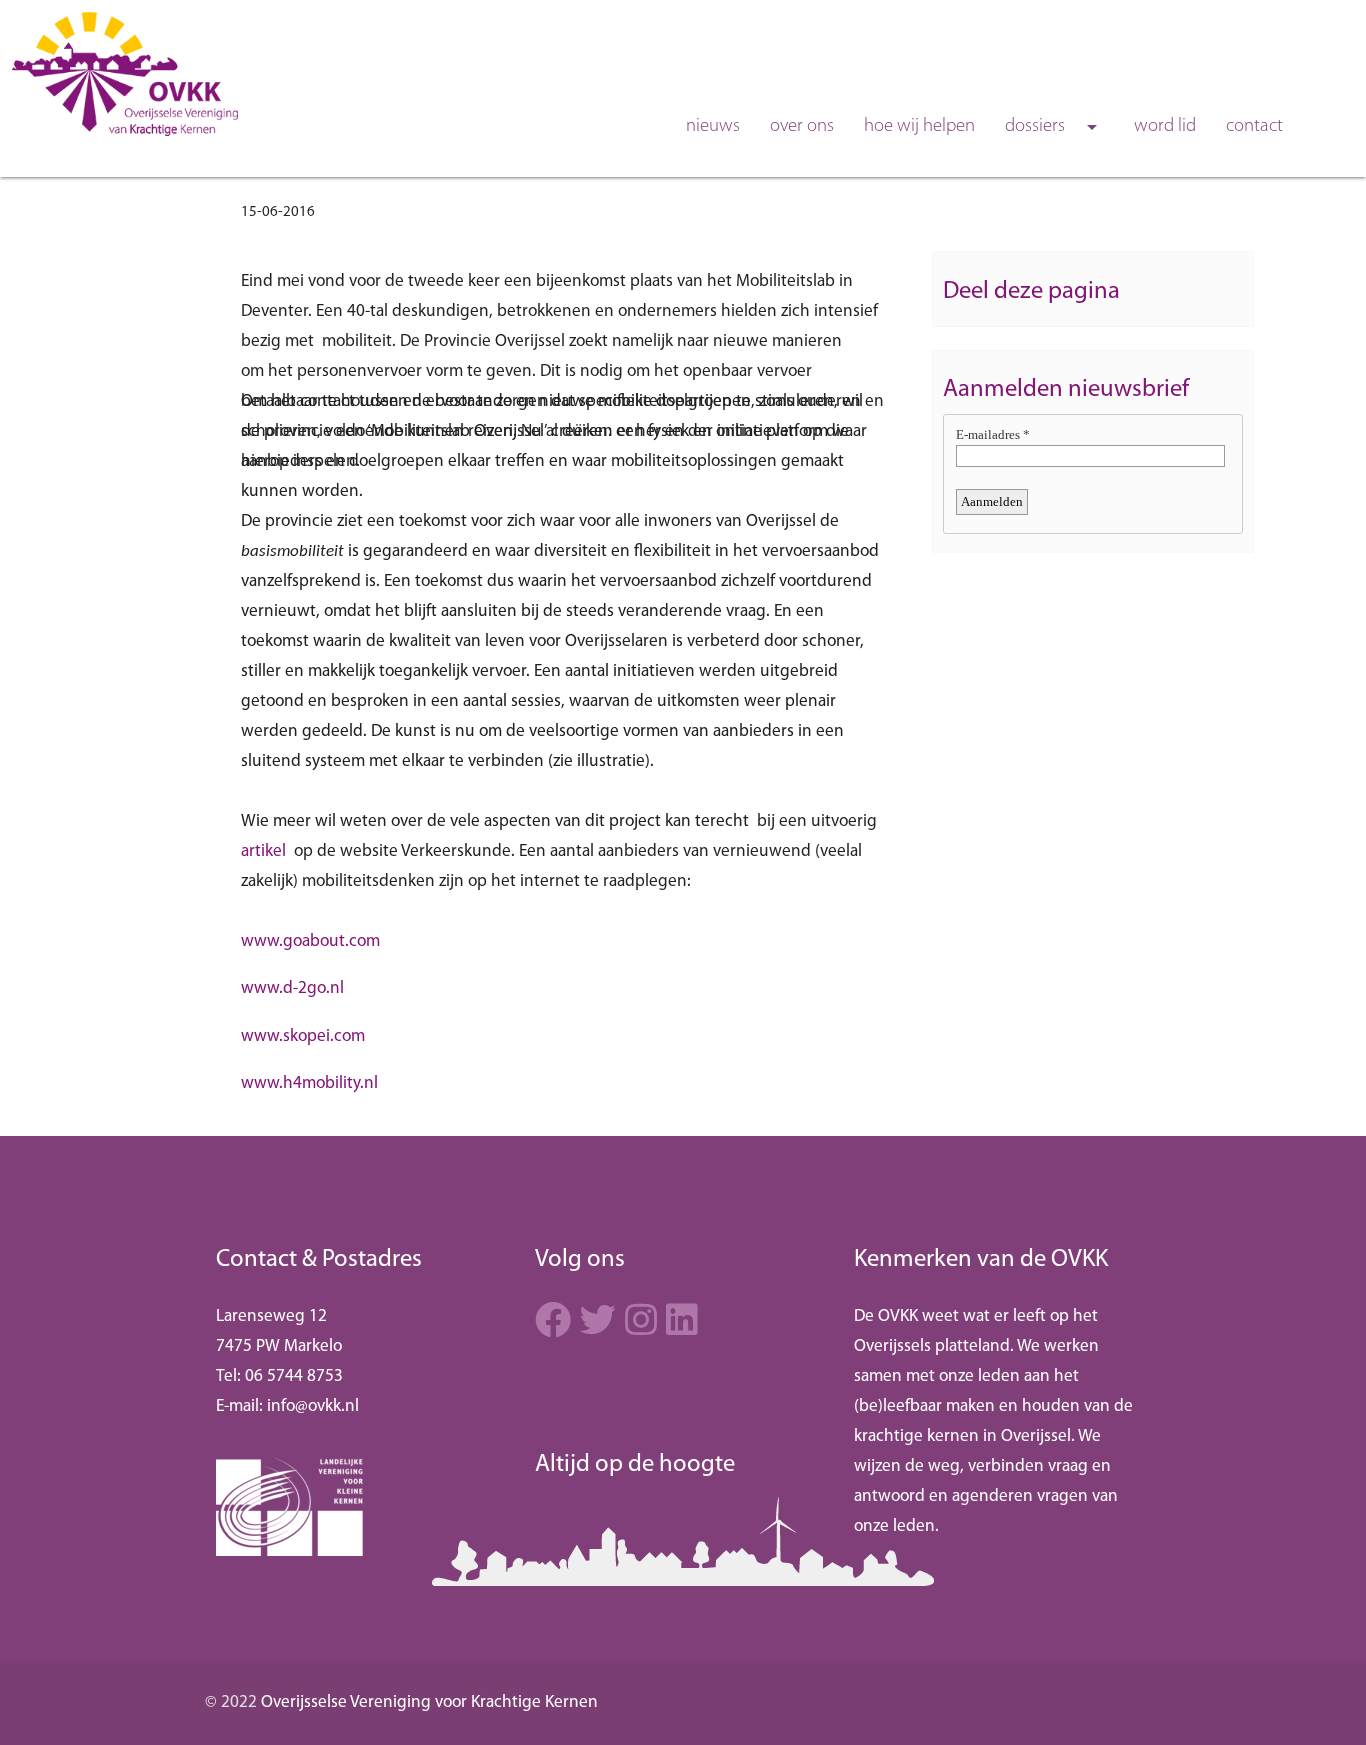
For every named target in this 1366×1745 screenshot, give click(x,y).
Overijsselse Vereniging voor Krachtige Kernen (429, 1702)
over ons (802, 126)
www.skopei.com (303, 1036)
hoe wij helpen (919, 126)
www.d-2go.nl (292, 988)
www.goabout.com (310, 941)
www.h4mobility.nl (309, 1083)
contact (1254, 126)
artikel (263, 851)
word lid (1165, 126)
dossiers (1054, 127)
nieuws (713, 126)
